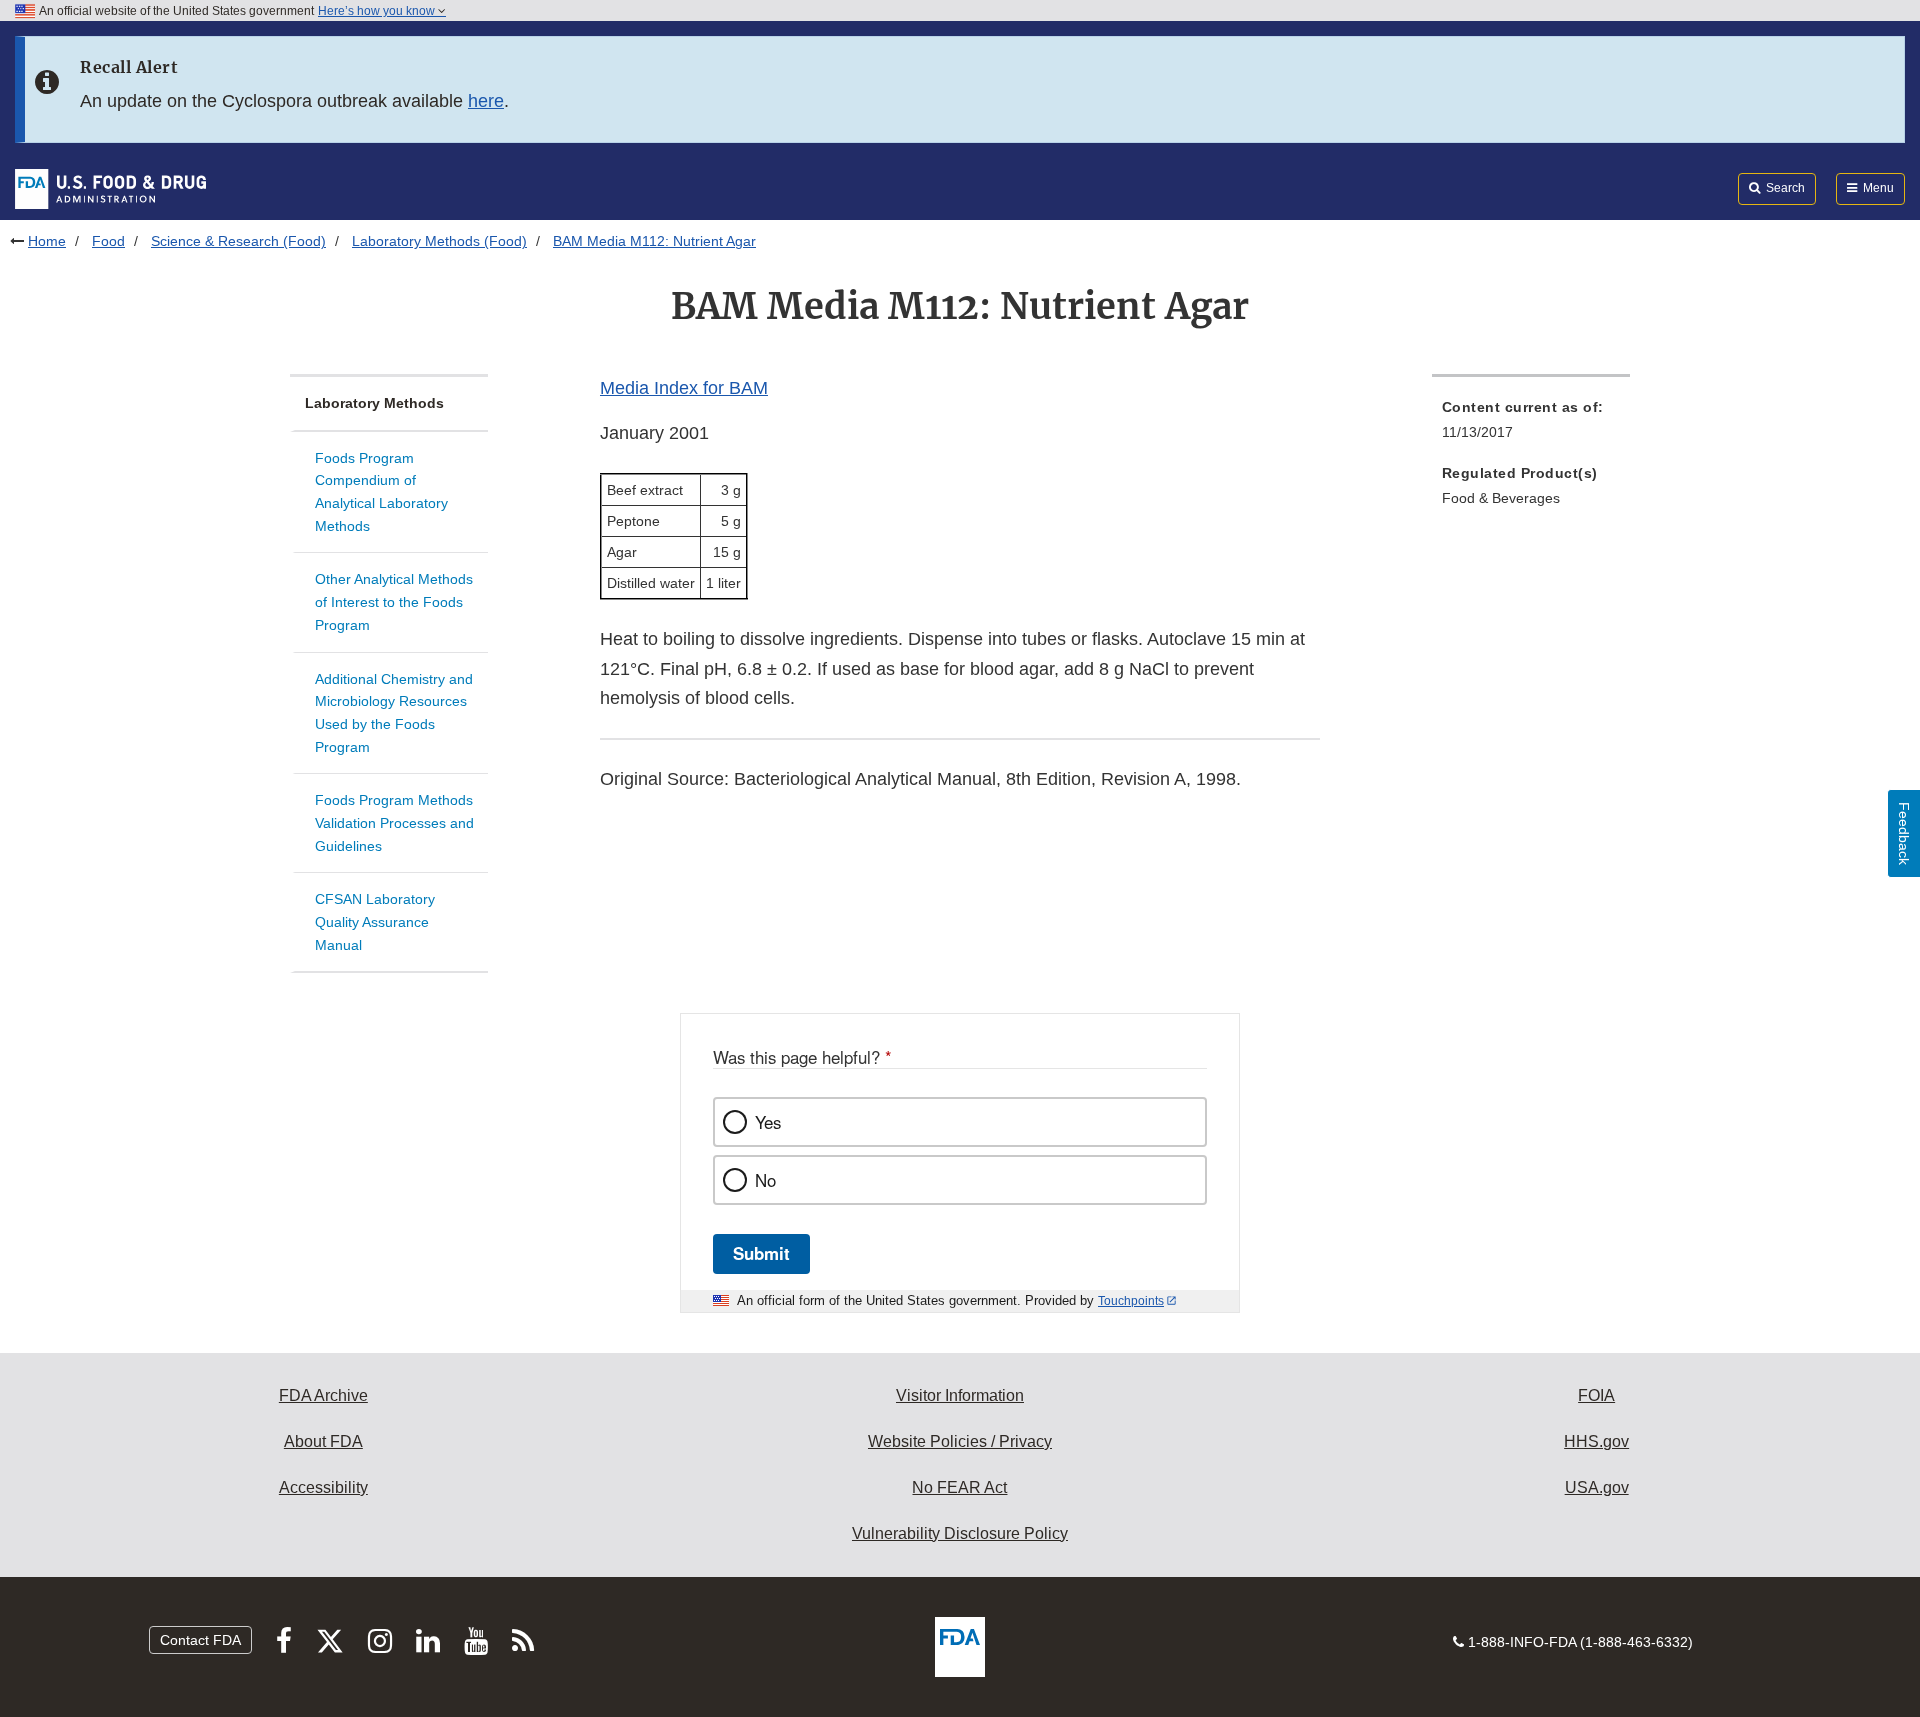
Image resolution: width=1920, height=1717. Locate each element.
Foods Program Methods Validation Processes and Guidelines (394, 822)
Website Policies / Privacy (960, 1441)
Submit (761, 1253)
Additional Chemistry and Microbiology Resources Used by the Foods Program (394, 713)
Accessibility (323, 1487)
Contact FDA (200, 1640)
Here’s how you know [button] (378, 11)
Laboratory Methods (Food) (439, 241)
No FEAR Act (959, 1487)
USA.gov (1597, 1487)
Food (108, 241)
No (765, 1180)
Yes (768, 1122)
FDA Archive (323, 1395)
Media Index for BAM (684, 388)
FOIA (1596, 1395)
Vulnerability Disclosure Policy (960, 1533)
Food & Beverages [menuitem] (1501, 498)
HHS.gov (1596, 1441)
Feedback (1904, 833)
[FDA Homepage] (110, 188)
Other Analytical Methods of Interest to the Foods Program (394, 601)
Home (47, 241)
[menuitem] (1531, 425)
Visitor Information (960, 1395)
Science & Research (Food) (238, 241)
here (486, 101)
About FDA (323, 1441)
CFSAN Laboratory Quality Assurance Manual (375, 921)
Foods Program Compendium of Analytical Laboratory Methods (381, 492)
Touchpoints (1131, 1301)
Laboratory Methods (374, 403)
